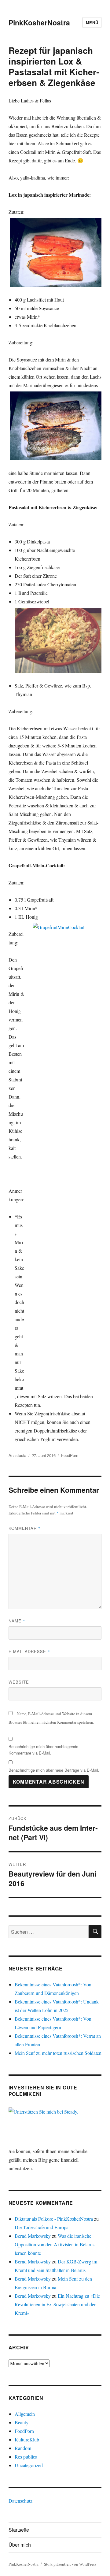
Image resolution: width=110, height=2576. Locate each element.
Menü (92, 22)
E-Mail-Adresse (29, 1651)
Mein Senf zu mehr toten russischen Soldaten (58, 2053)
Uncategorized (29, 2465)
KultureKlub (27, 2439)
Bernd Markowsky (33, 2236)
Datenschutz (20, 2501)
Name (17, 1621)
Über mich (20, 2545)
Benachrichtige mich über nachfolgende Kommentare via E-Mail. (43, 1750)
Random (23, 2448)
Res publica (26, 2457)
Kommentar (25, 1528)
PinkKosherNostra (39, 22)
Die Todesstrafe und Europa (42, 2227)
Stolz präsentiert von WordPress (70, 2564)
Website (19, 1682)
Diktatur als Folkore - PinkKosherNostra (54, 2219)
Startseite (19, 2530)
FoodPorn (70, 1455)
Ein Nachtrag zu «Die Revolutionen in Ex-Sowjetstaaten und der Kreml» (57, 2304)
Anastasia (17, 1455)
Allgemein (25, 2414)
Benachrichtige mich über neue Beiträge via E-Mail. (54, 1770)
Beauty (22, 2422)
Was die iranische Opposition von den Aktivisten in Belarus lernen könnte (55, 2244)
